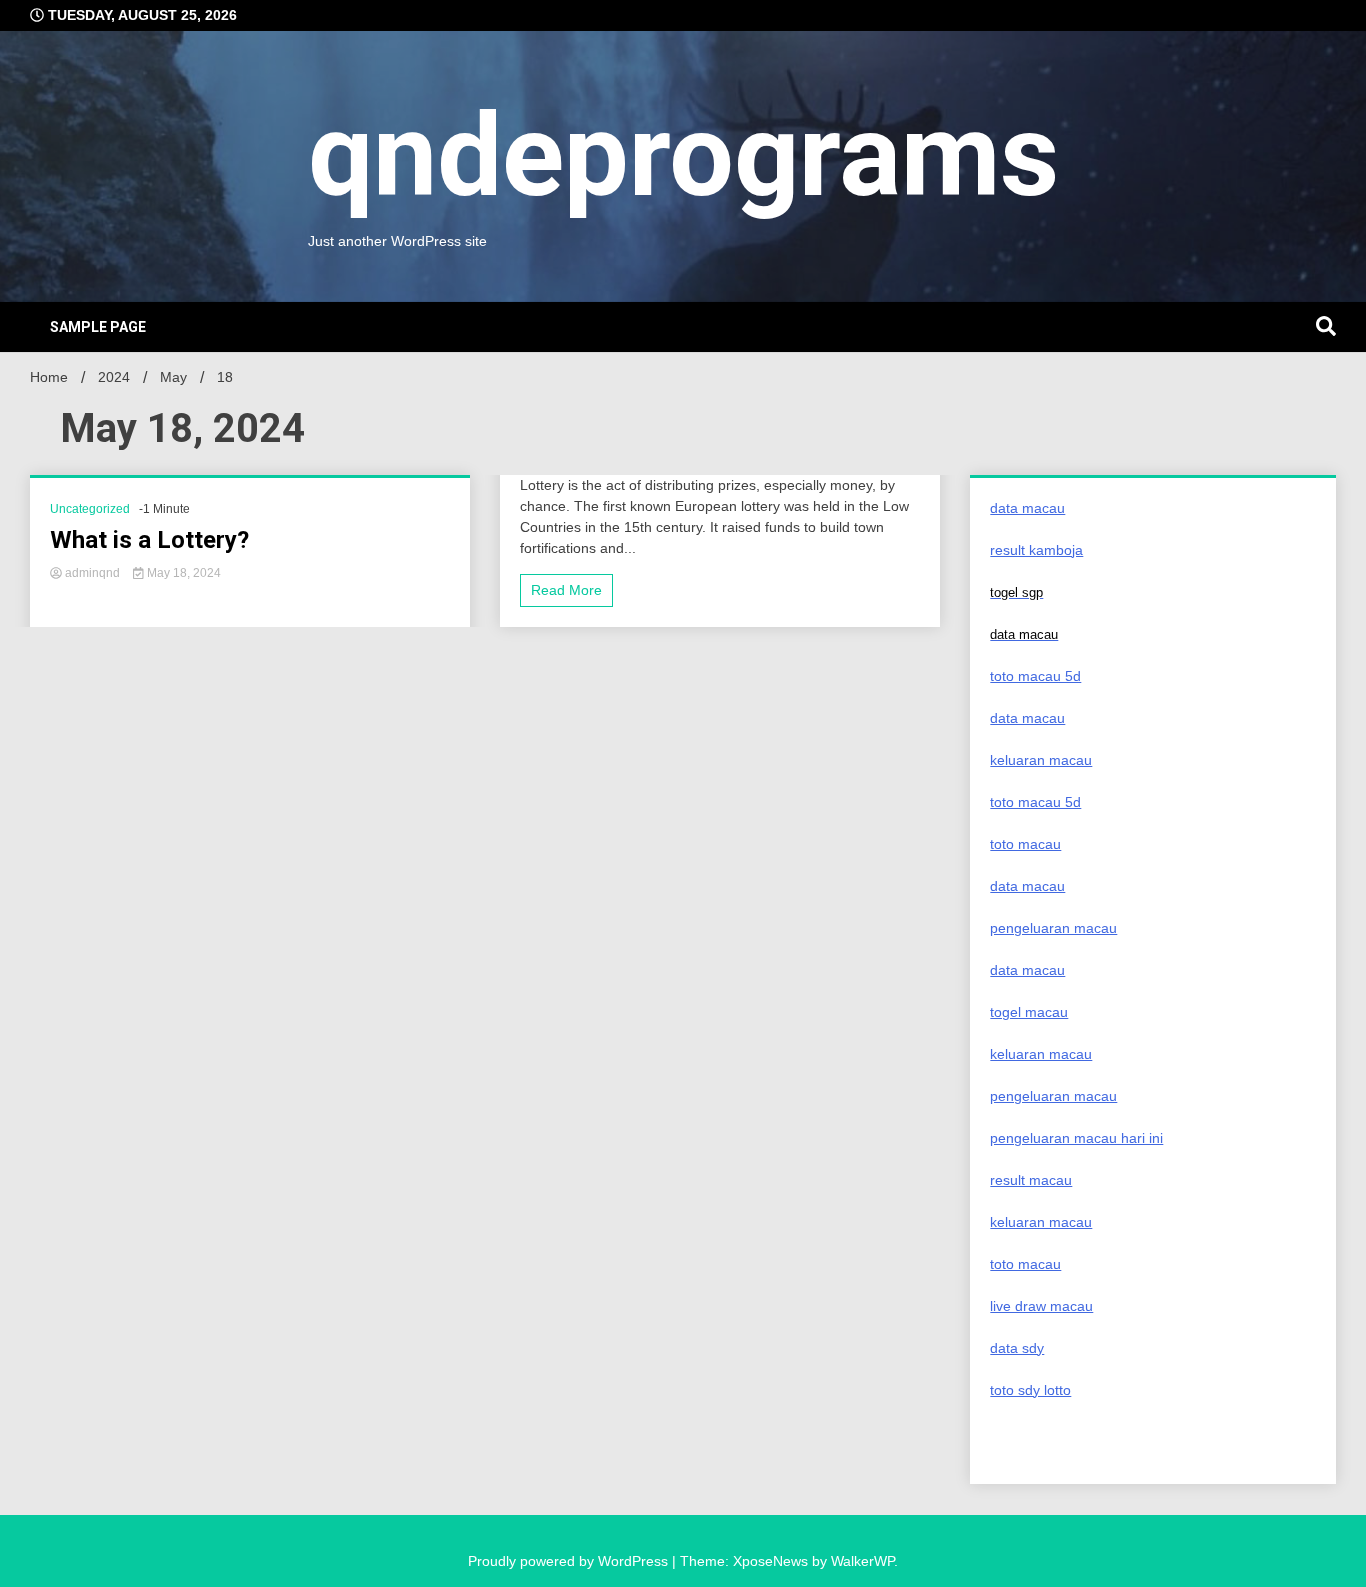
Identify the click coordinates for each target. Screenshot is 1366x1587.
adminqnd (92, 573)
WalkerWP (862, 1561)
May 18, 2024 (182, 573)
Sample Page (98, 327)
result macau (1031, 1180)
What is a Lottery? (149, 540)
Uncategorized (90, 509)
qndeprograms (683, 155)
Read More (566, 590)
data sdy (1017, 1348)
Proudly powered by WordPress (570, 1561)
